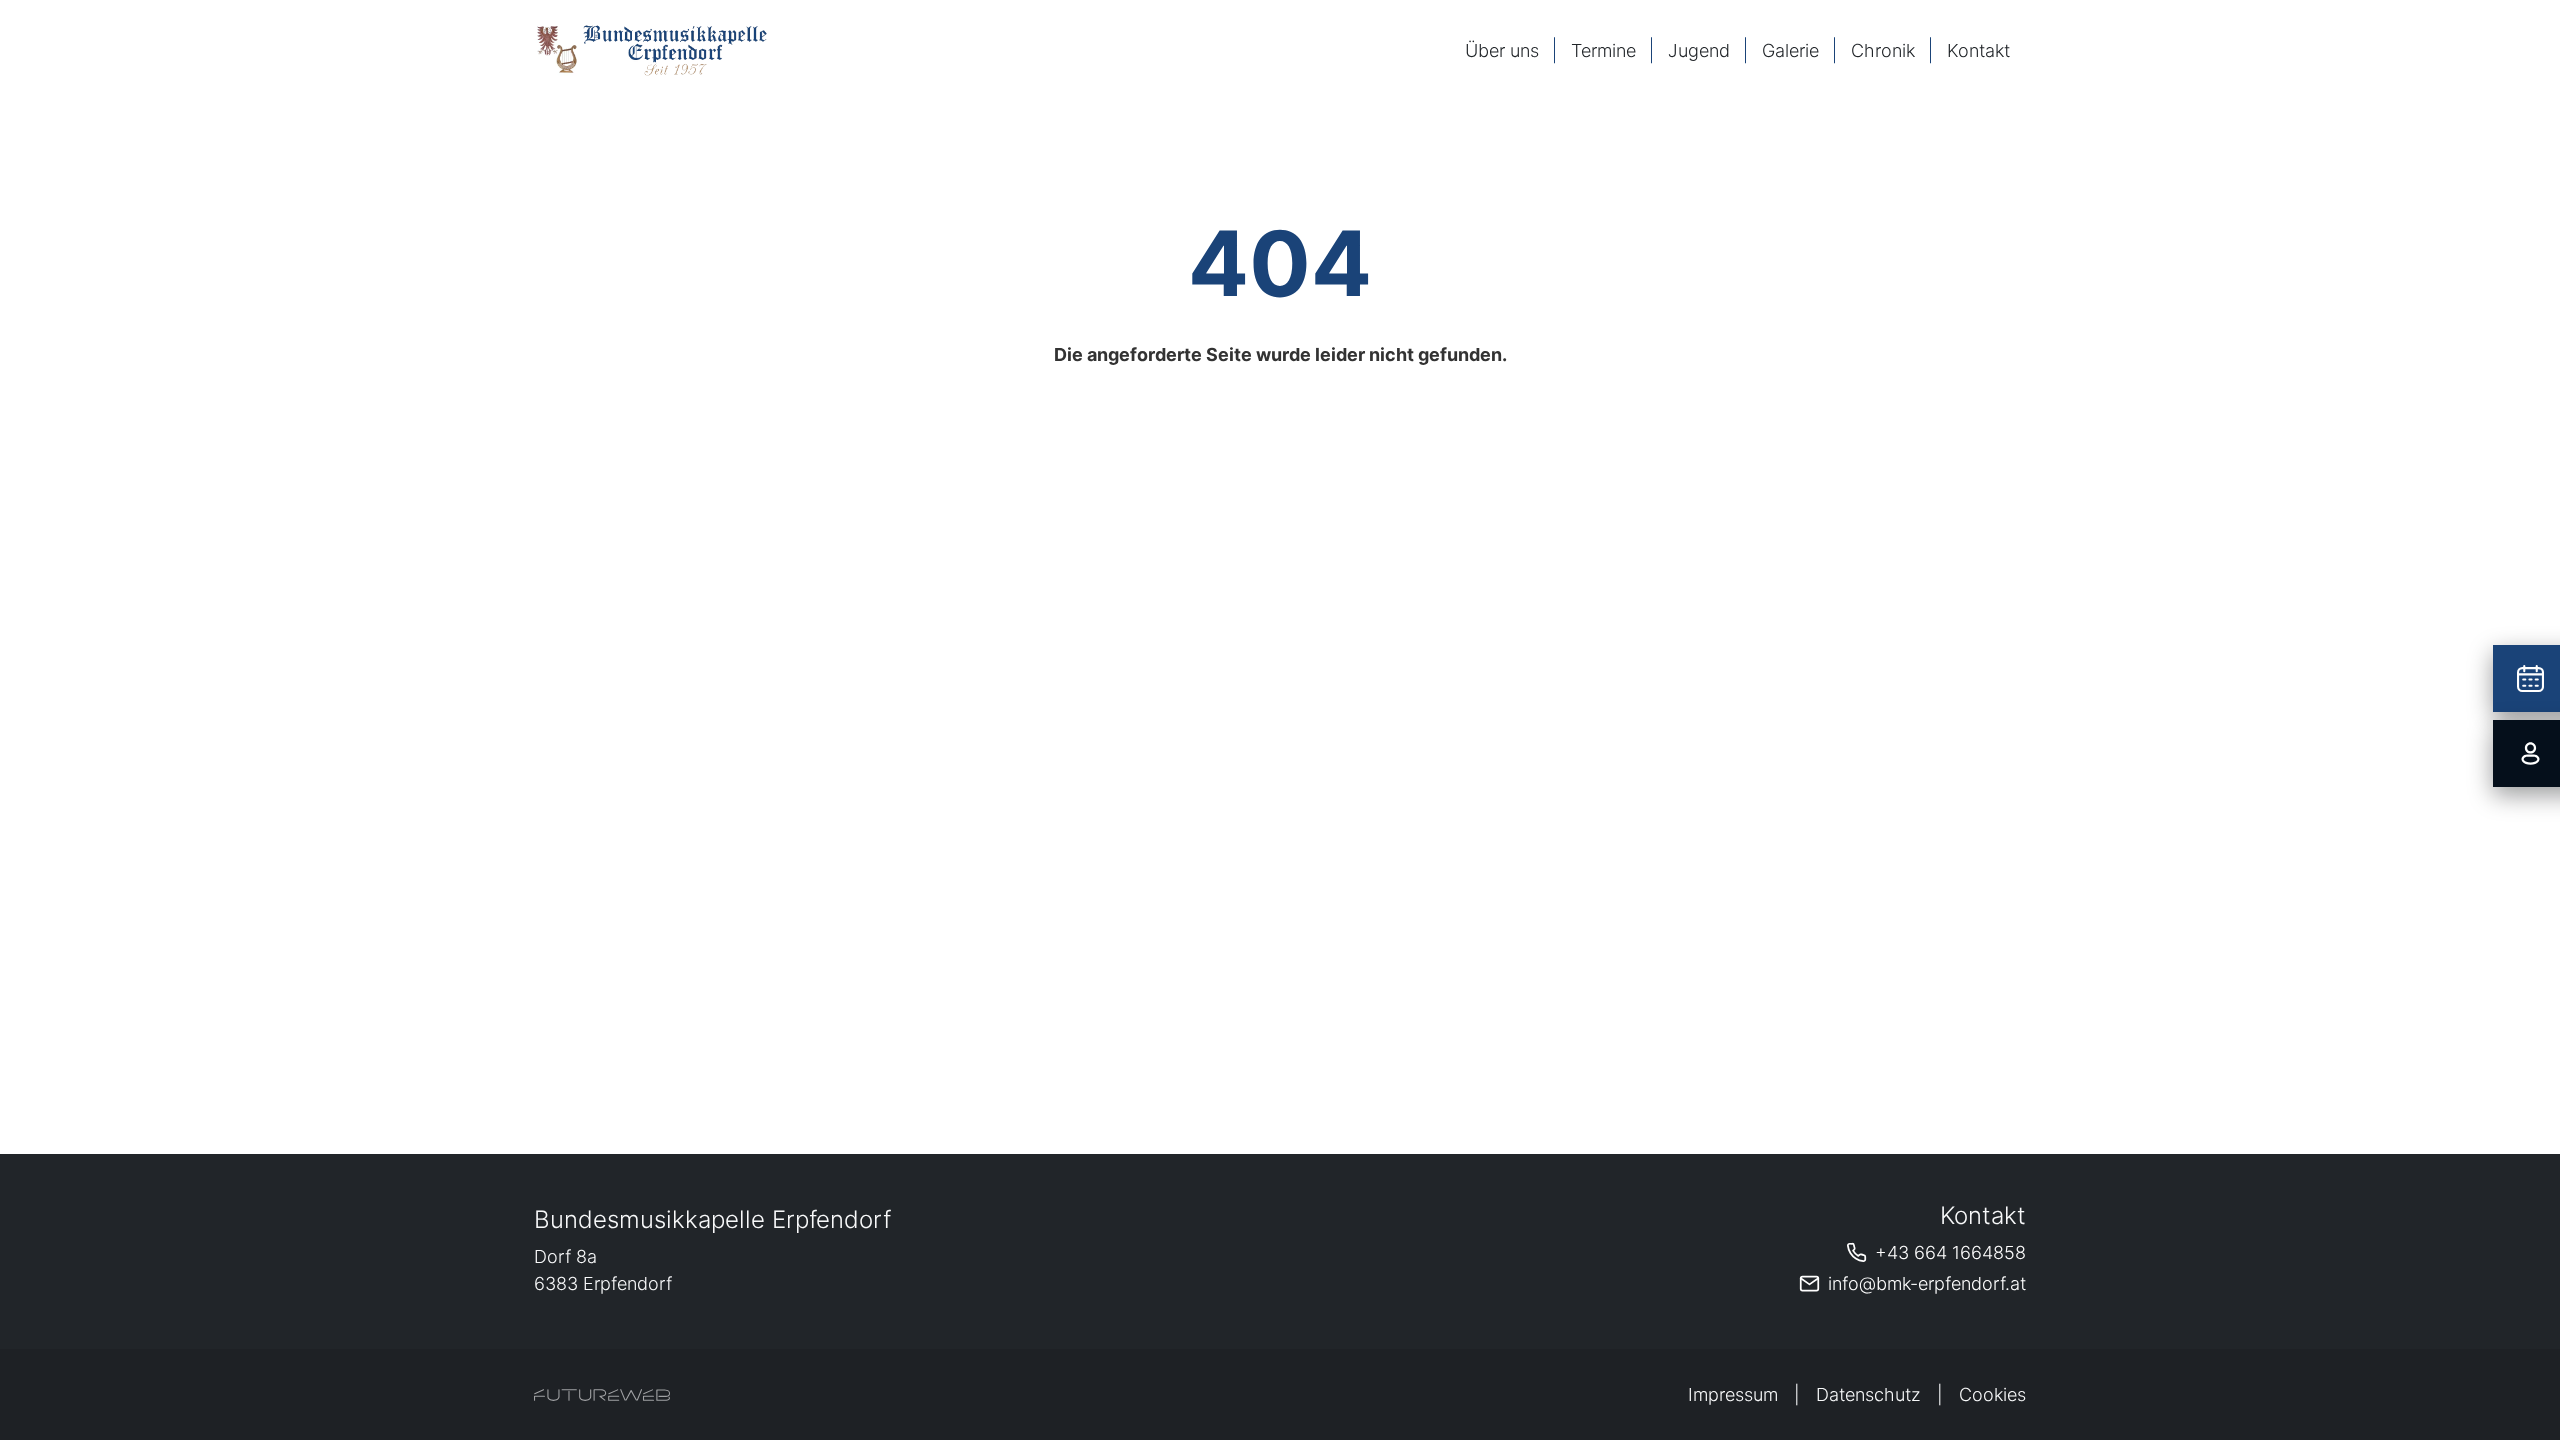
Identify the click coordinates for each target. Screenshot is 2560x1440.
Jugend (1699, 50)
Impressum (1733, 1394)
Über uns (1502, 50)
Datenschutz (1868, 1394)
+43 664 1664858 (1950, 1252)
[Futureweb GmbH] (602, 1395)
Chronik (1883, 50)
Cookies (1992, 1394)
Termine (1603, 50)
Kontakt (1978, 50)
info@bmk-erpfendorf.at (1927, 1283)
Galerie (1790, 50)
